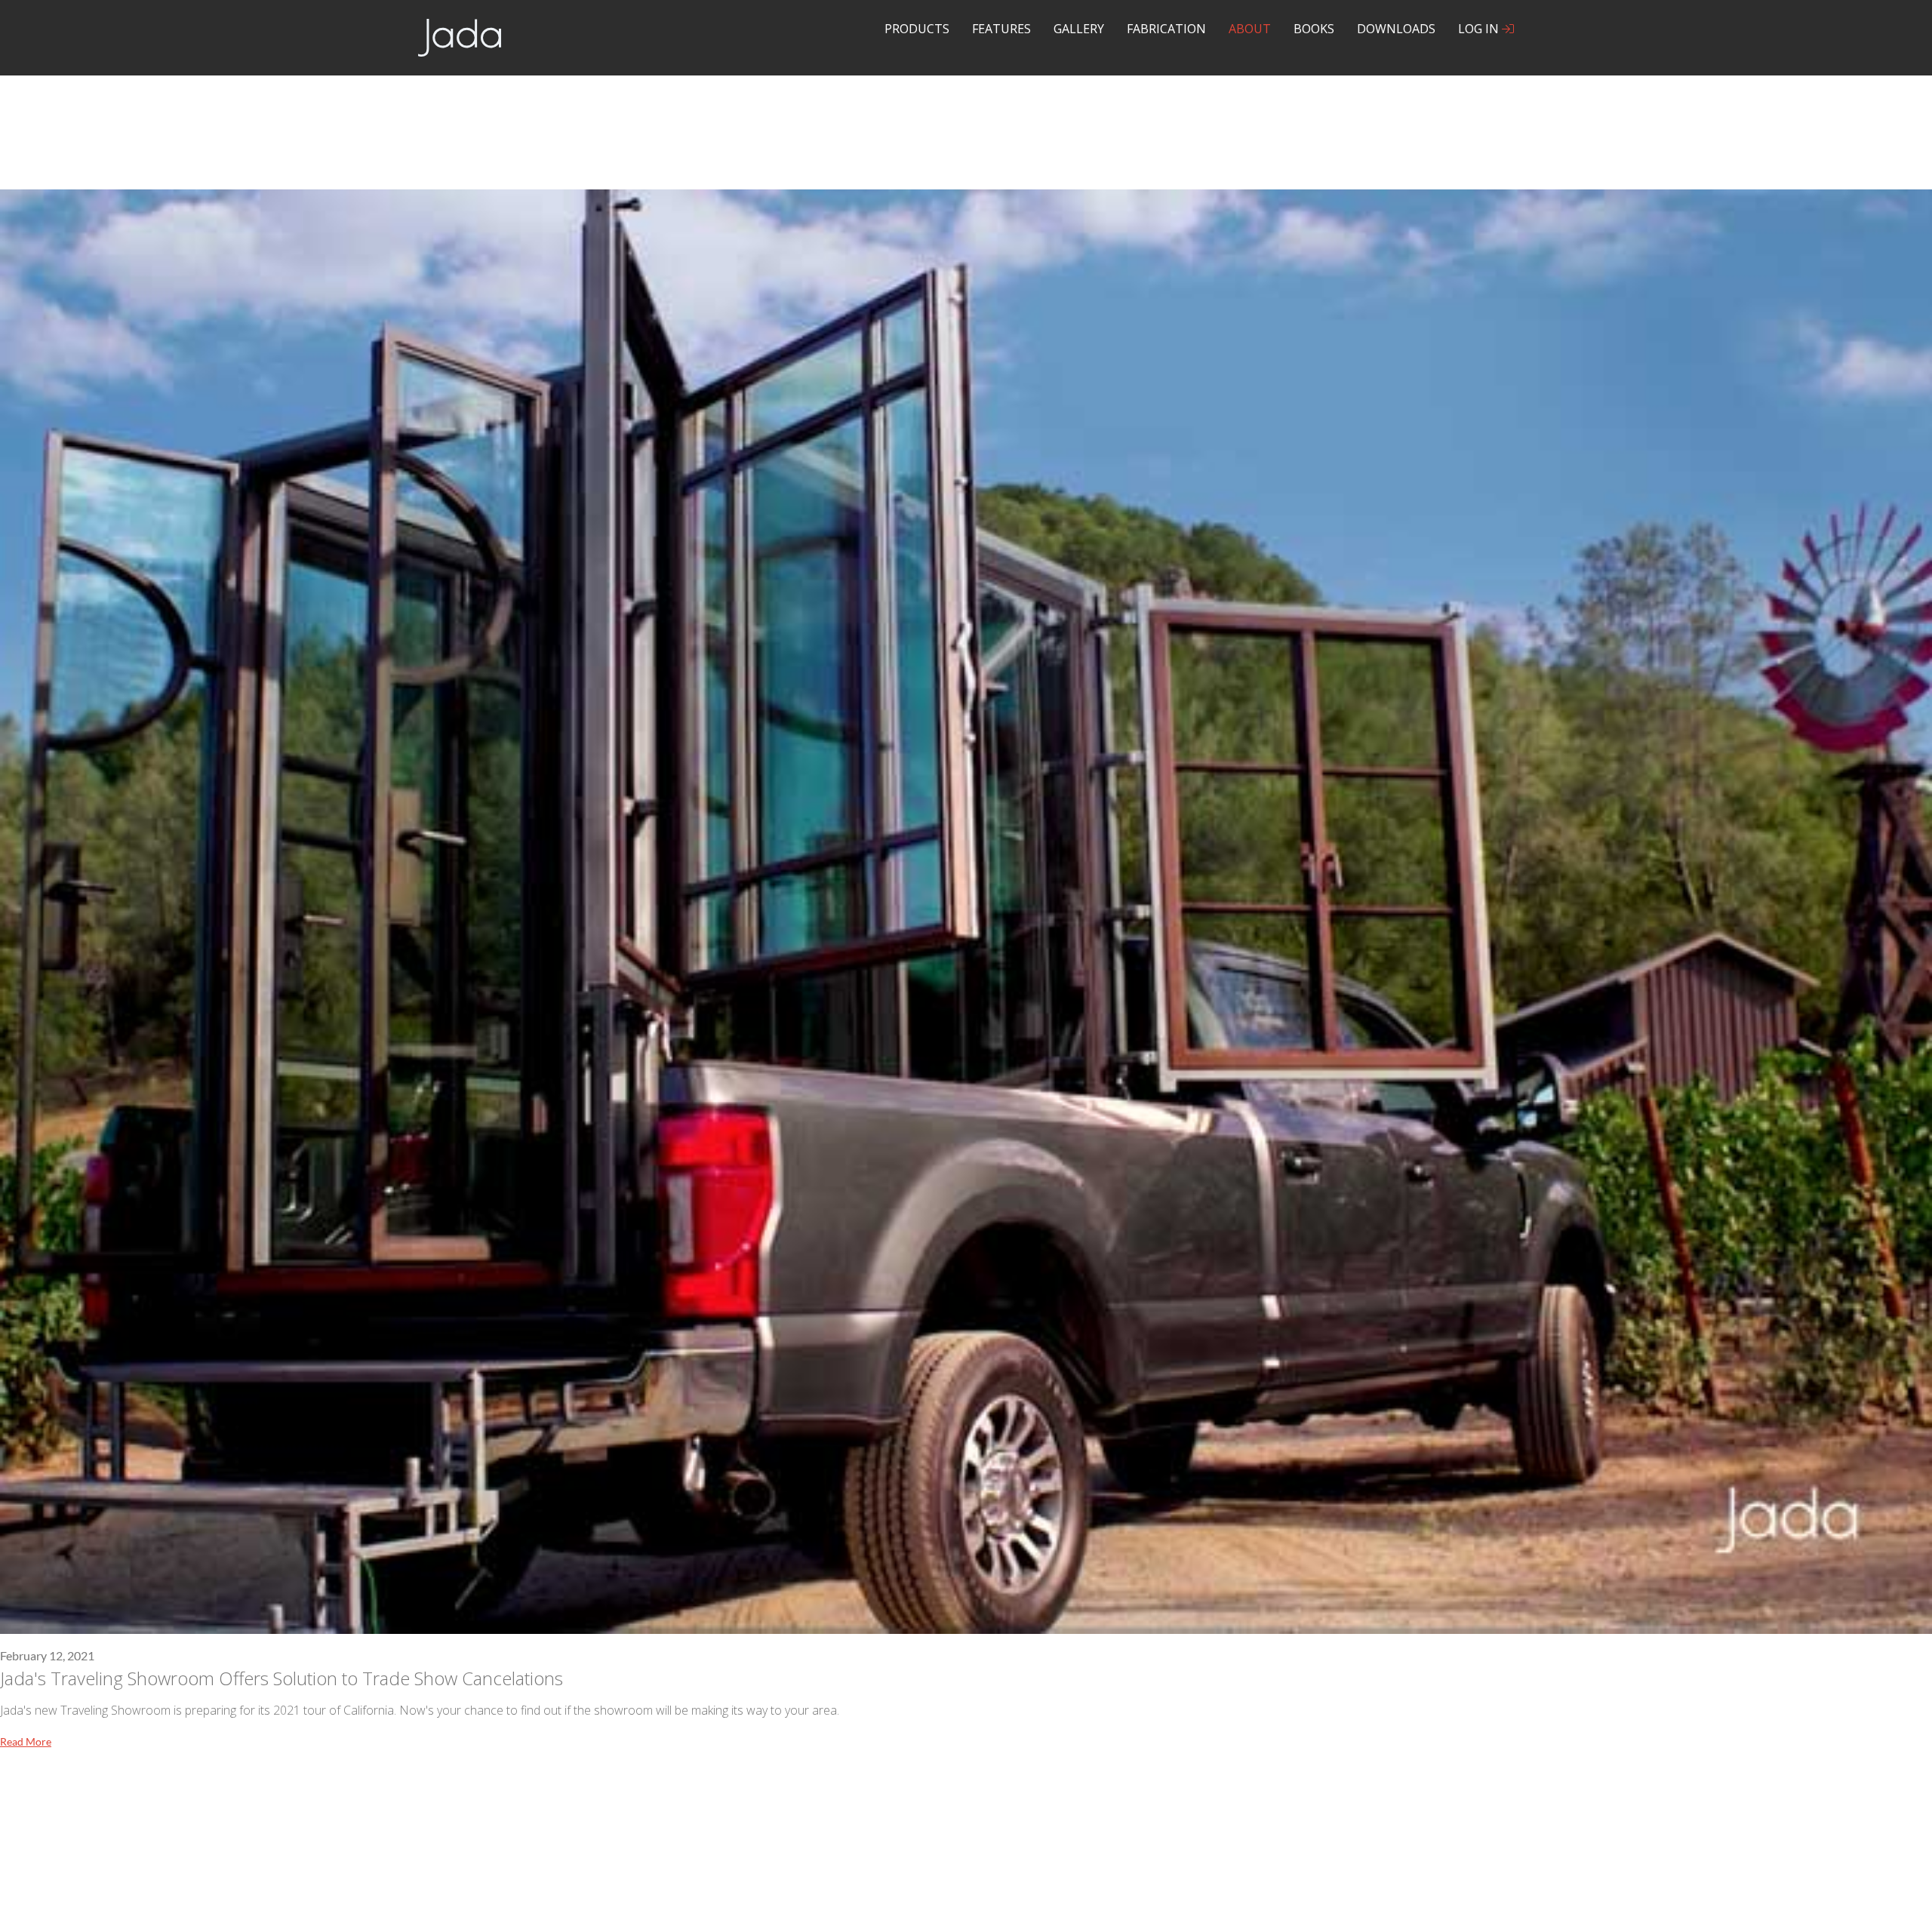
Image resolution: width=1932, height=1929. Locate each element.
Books (1314, 29)
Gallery (1079, 29)
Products (917, 29)
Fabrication (1166, 29)
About (1250, 29)
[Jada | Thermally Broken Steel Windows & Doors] (460, 36)
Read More (26, 1741)
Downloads (1396, 29)
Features (1001, 29)
